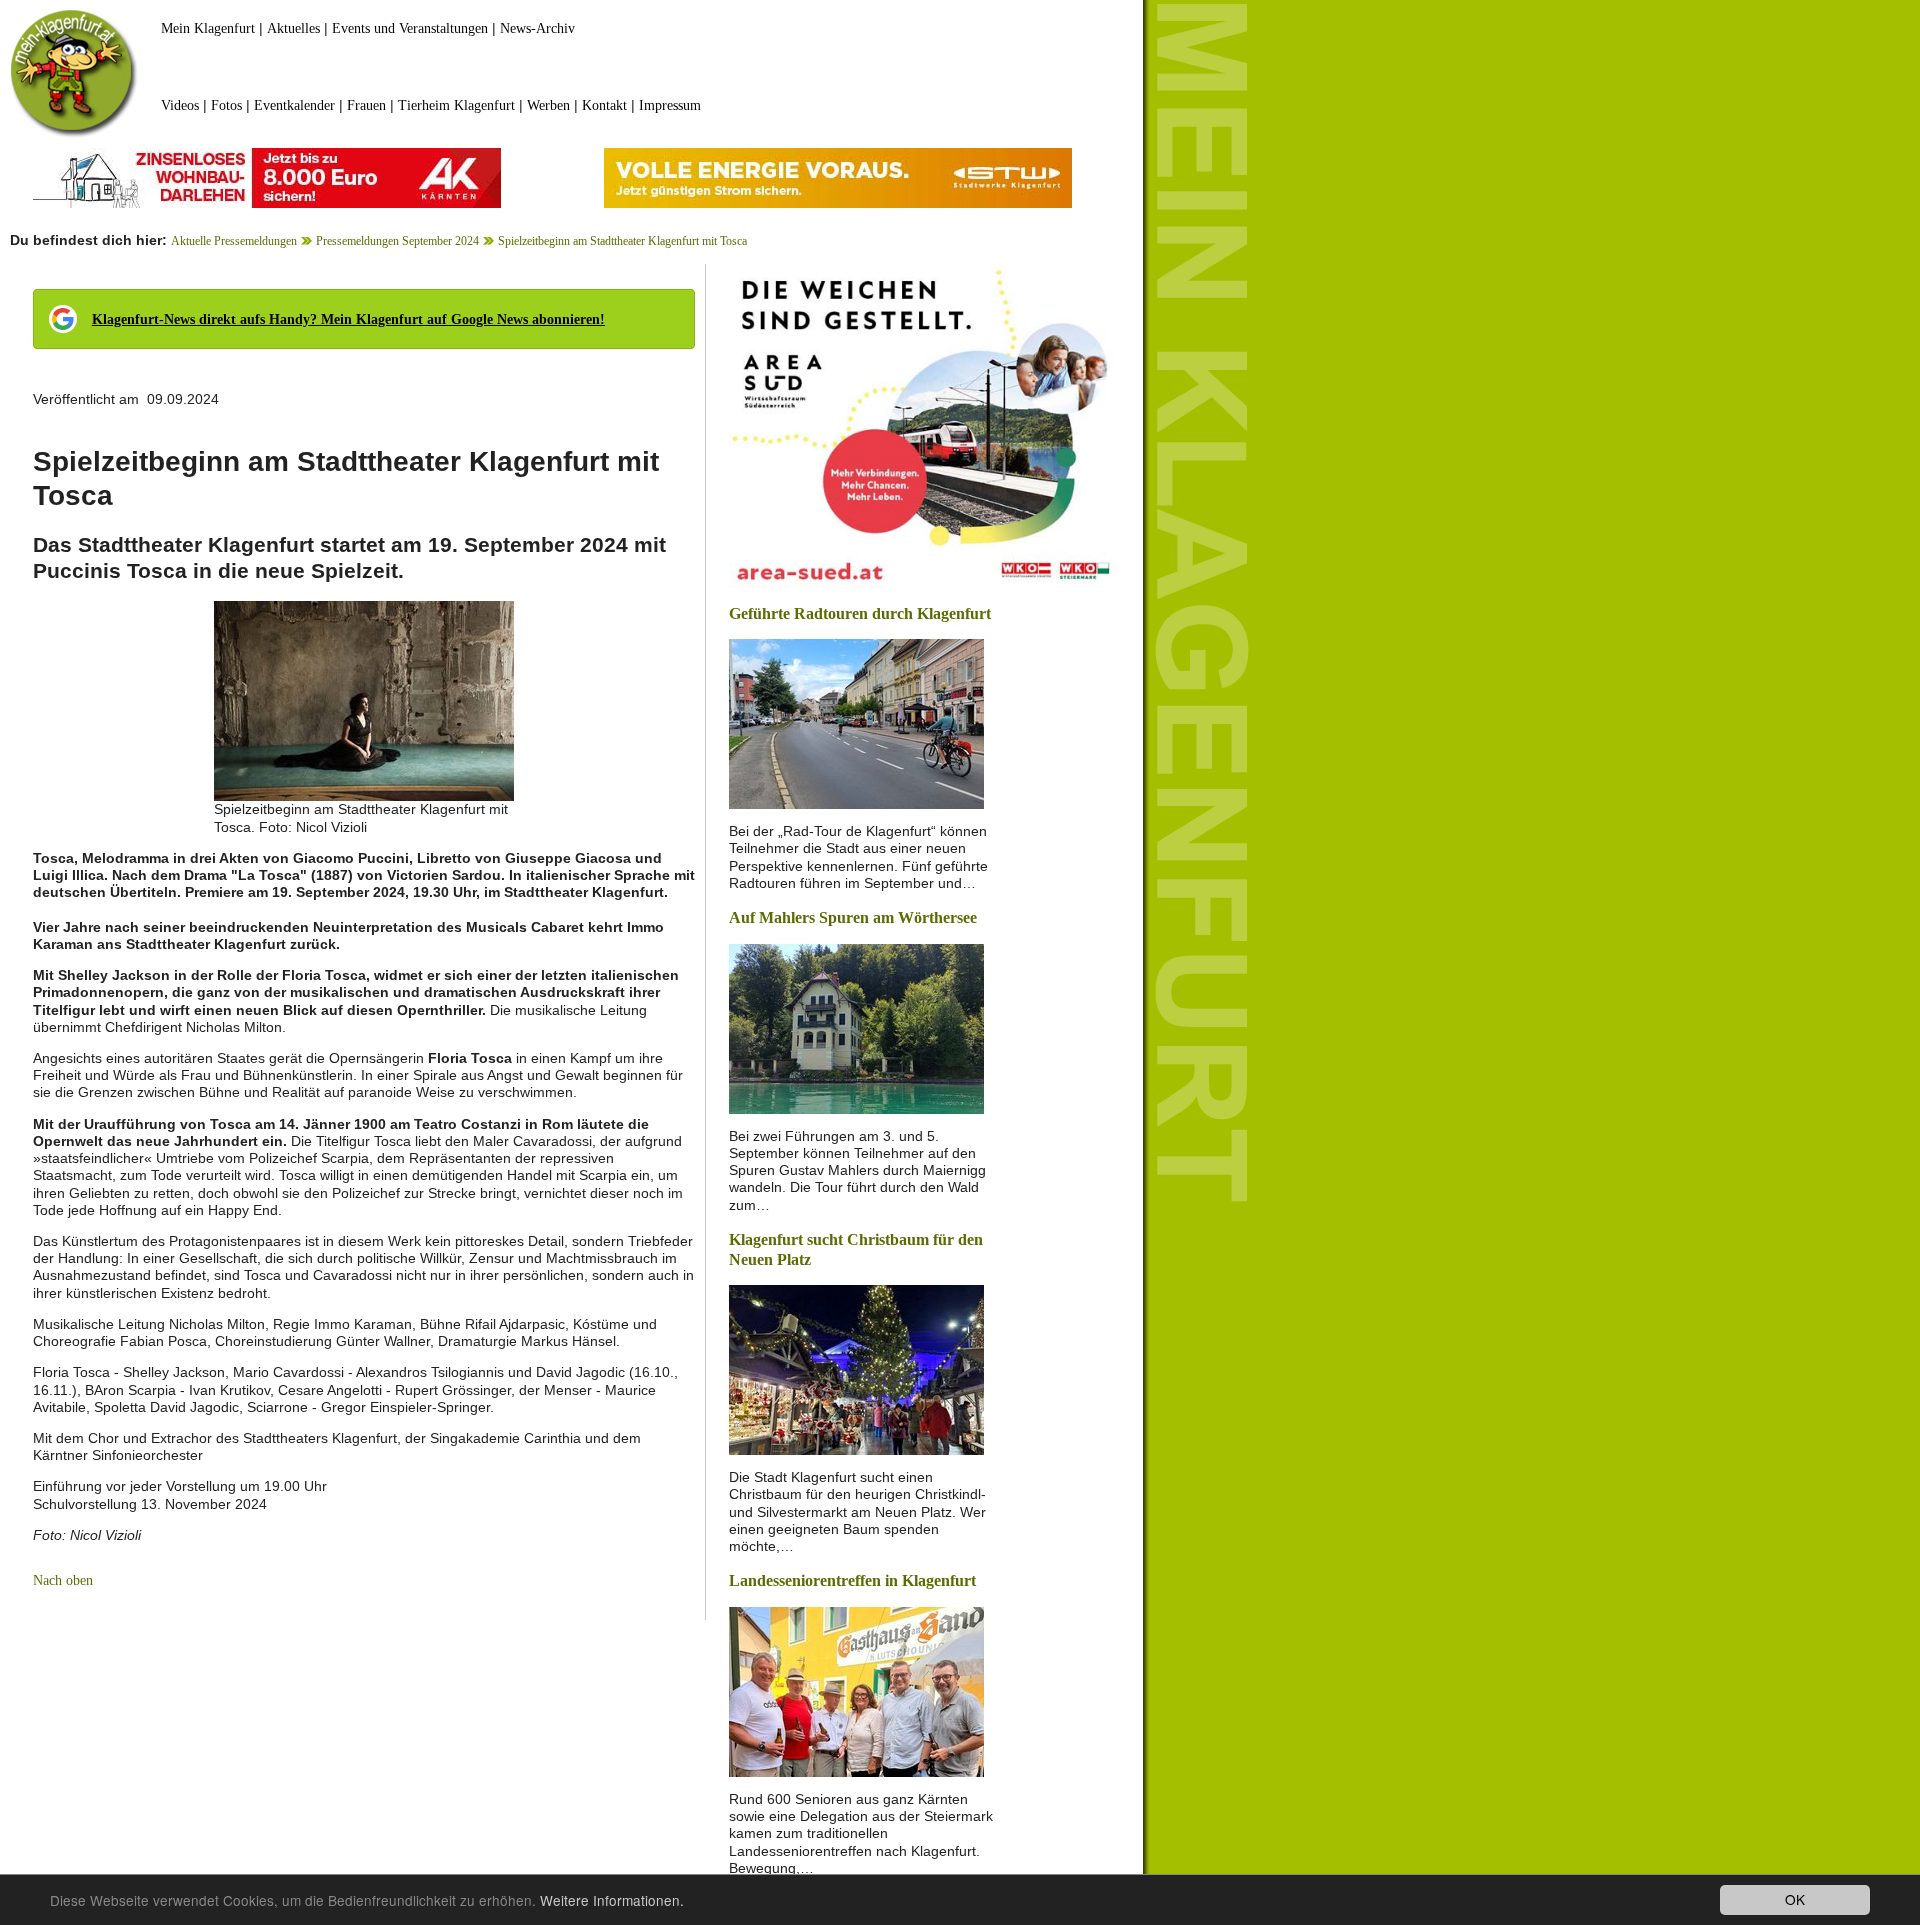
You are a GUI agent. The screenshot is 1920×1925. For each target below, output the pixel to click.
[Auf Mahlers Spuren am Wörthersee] (856, 1026)
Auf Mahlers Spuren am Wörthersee (853, 917)
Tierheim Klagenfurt (456, 105)
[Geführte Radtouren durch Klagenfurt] (856, 722)
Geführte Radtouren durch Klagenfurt (860, 613)
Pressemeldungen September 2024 (397, 241)
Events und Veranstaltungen (410, 28)
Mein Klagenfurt (208, 28)
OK (1795, 1899)
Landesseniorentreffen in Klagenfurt (852, 1580)
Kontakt (604, 105)
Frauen (366, 105)
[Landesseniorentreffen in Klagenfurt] (856, 1690)
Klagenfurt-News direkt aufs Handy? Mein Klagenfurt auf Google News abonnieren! (348, 319)
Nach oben (63, 1580)
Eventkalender (294, 105)
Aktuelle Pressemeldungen (234, 241)
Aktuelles (293, 28)
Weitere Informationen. (612, 1900)
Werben (548, 105)
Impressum (670, 105)
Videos (180, 105)
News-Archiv (537, 28)
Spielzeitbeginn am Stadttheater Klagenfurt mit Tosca (622, 241)
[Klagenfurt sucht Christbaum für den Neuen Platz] (856, 1368)
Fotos (226, 105)
